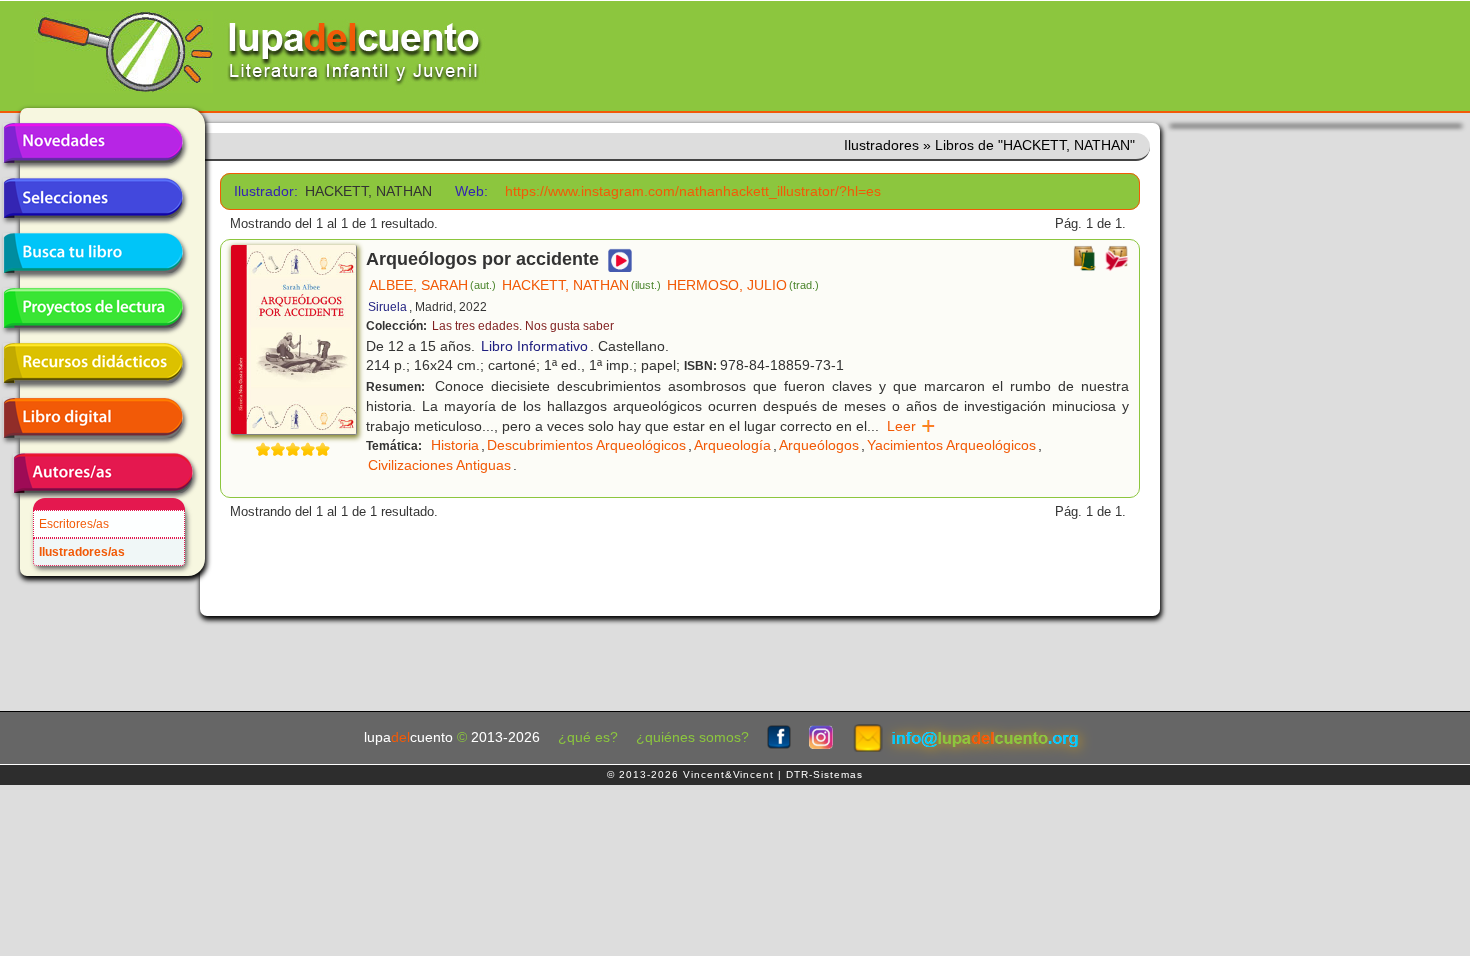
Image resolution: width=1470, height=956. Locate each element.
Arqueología (732, 445)
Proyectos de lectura (93, 308)
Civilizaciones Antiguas (439, 465)
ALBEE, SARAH (432, 285)
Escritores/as (74, 524)
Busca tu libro (93, 253)
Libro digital (93, 418)
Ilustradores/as (82, 552)
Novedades (93, 143)
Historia (455, 445)
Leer (911, 426)
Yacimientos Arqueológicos (951, 445)
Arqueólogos (819, 445)
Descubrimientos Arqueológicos (586, 445)
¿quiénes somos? (692, 737)
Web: (471, 191)
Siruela (387, 307)
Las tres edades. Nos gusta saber (523, 326)
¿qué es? (588, 737)
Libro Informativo (534, 346)
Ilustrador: (262, 191)
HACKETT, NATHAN (581, 285)
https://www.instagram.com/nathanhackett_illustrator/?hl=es (693, 191)
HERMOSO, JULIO (743, 285)
